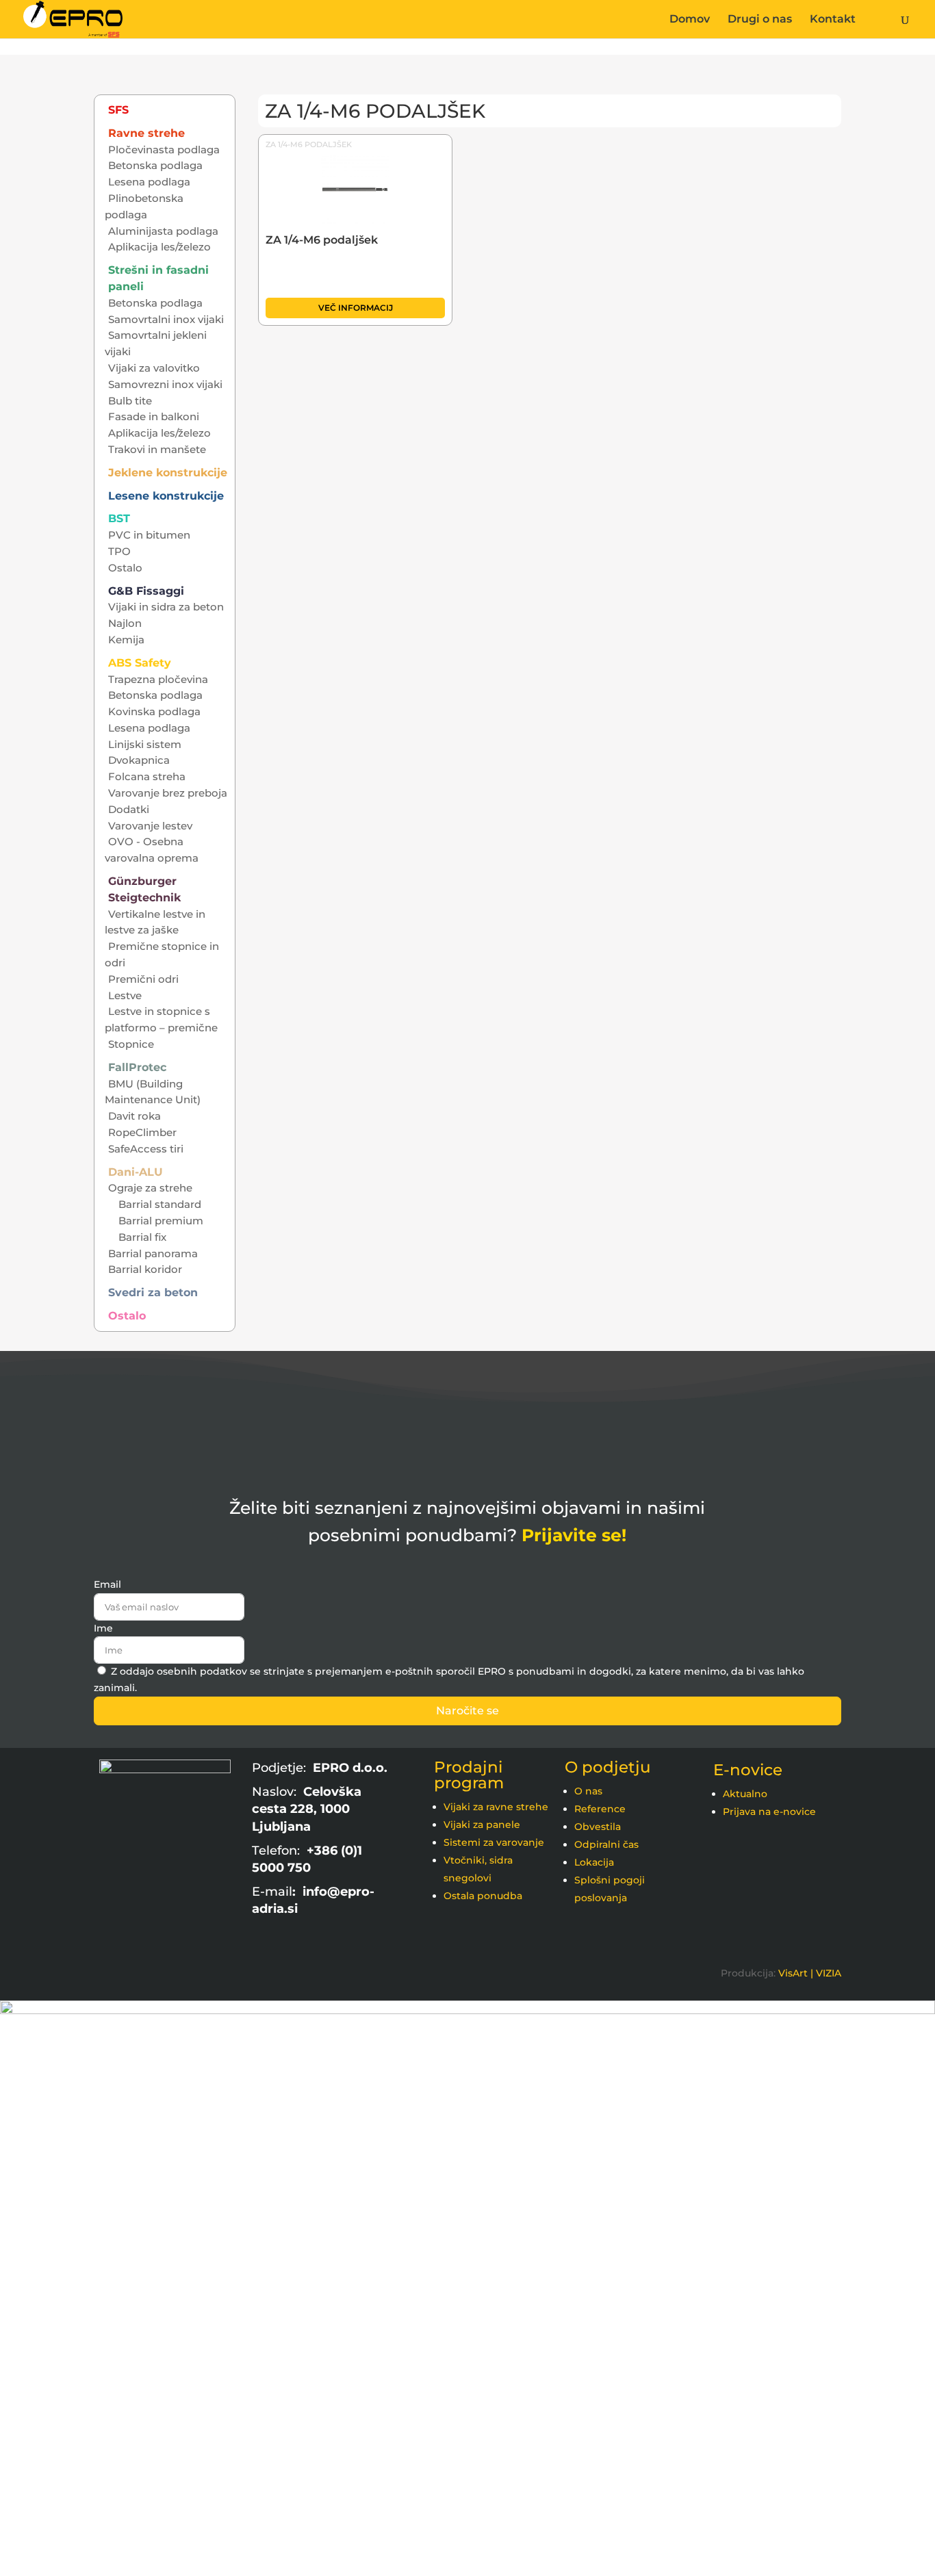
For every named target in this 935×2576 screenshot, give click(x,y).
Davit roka (135, 1116)
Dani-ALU (136, 1172)
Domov (690, 20)
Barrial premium (161, 1221)
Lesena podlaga (149, 182)
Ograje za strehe (150, 1188)
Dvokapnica (139, 760)
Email (107, 1584)
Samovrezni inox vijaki (165, 384)
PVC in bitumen (149, 535)
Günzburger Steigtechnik (144, 889)
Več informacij (356, 308)
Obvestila (598, 1827)
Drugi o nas (760, 20)
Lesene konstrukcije (166, 496)
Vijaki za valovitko (154, 368)
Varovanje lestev (150, 826)
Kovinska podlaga (154, 711)
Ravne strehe (146, 133)
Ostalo (125, 568)
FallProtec (137, 1067)
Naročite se (467, 1711)
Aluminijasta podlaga (163, 231)
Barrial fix (142, 1237)
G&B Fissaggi (146, 591)
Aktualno (745, 1794)
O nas (588, 1791)
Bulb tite (130, 401)
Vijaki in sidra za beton (166, 607)
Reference (600, 1809)
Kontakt (833, 20)
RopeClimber (142, 1132)
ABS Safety (140, 663)
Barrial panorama (153, 1253)
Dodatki (129, 809)
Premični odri (143, 979)
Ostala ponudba (483, 1896)
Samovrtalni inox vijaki (166, 319)
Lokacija (594, 1862)
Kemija (126, 640)
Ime (103, 1628)
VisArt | (796, 1973)
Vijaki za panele (482, 1825)
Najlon (125, 623)
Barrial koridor (145, 1269)
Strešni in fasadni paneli (158, 278)
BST (119, 518)
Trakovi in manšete (157, 449)
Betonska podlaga (155, 165)
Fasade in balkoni (154, 416)
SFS (118, 110)
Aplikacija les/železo (159, 247)
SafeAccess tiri (146, 1149)
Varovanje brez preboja (168, 793)
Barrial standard (160, 1204)
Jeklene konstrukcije (168, 473)
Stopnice (131, 1044)
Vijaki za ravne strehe (496, 1807)
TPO (119, 551)
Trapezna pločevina (158, 679)
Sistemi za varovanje (494, 1842)
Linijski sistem (145, 744)
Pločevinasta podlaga (164, 150)
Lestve (125, 995)
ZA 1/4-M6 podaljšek (309, 144)
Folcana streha (147, 776)
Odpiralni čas (606, 1844)
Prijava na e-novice (769, 1812)
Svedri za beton (153, 1292)
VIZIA (829, 1973)
